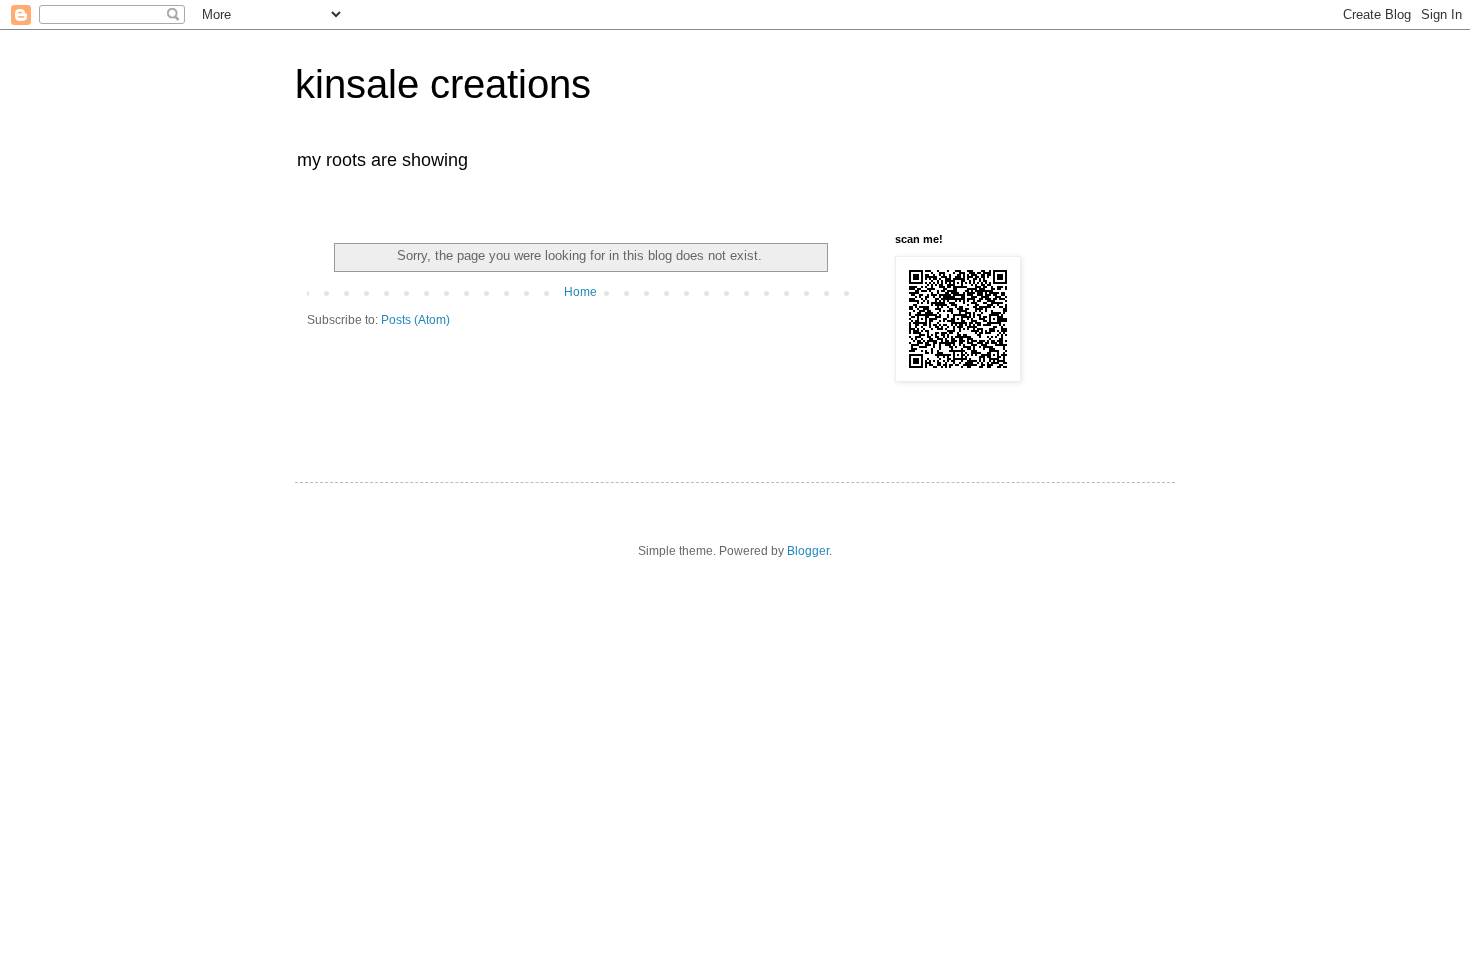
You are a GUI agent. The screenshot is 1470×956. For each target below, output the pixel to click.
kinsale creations (443, 84)
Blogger (808, 551)
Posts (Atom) (415, 320)
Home (580, 292)
